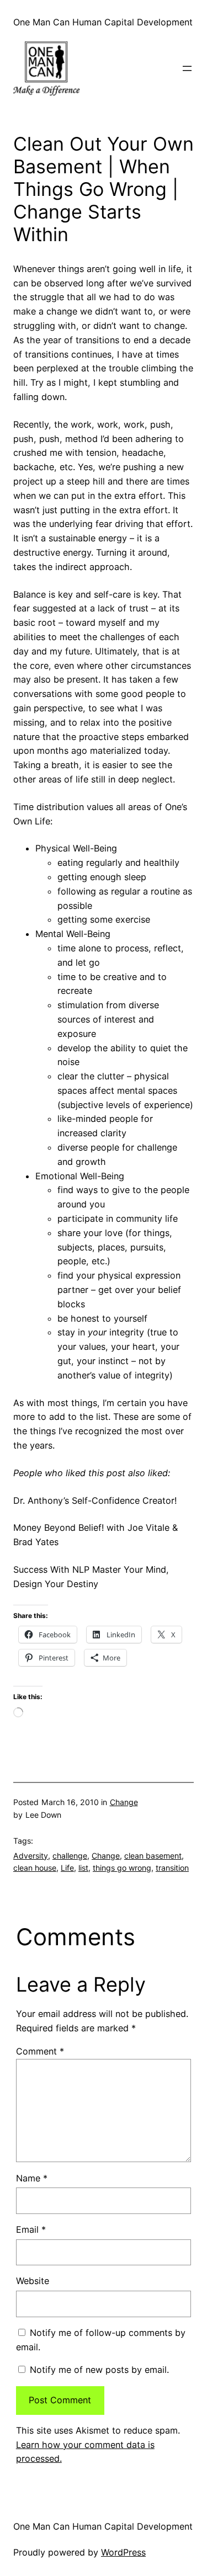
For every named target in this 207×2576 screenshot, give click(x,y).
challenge (70, 1856)
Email (31, 2229)
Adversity (31, 1856)
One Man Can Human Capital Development (103, 22)
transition (172, 1868)
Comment (40, 2051)
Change (124, 1802)
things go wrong (122, 1868)
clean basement (153, 1856)
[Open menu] (187, 68)
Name (32, 2178)
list (83, 1868)
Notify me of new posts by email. (99, 2370)
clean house (35, 1868)
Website (33, 2281)
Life (67, 1868)
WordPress (123, 2552)
